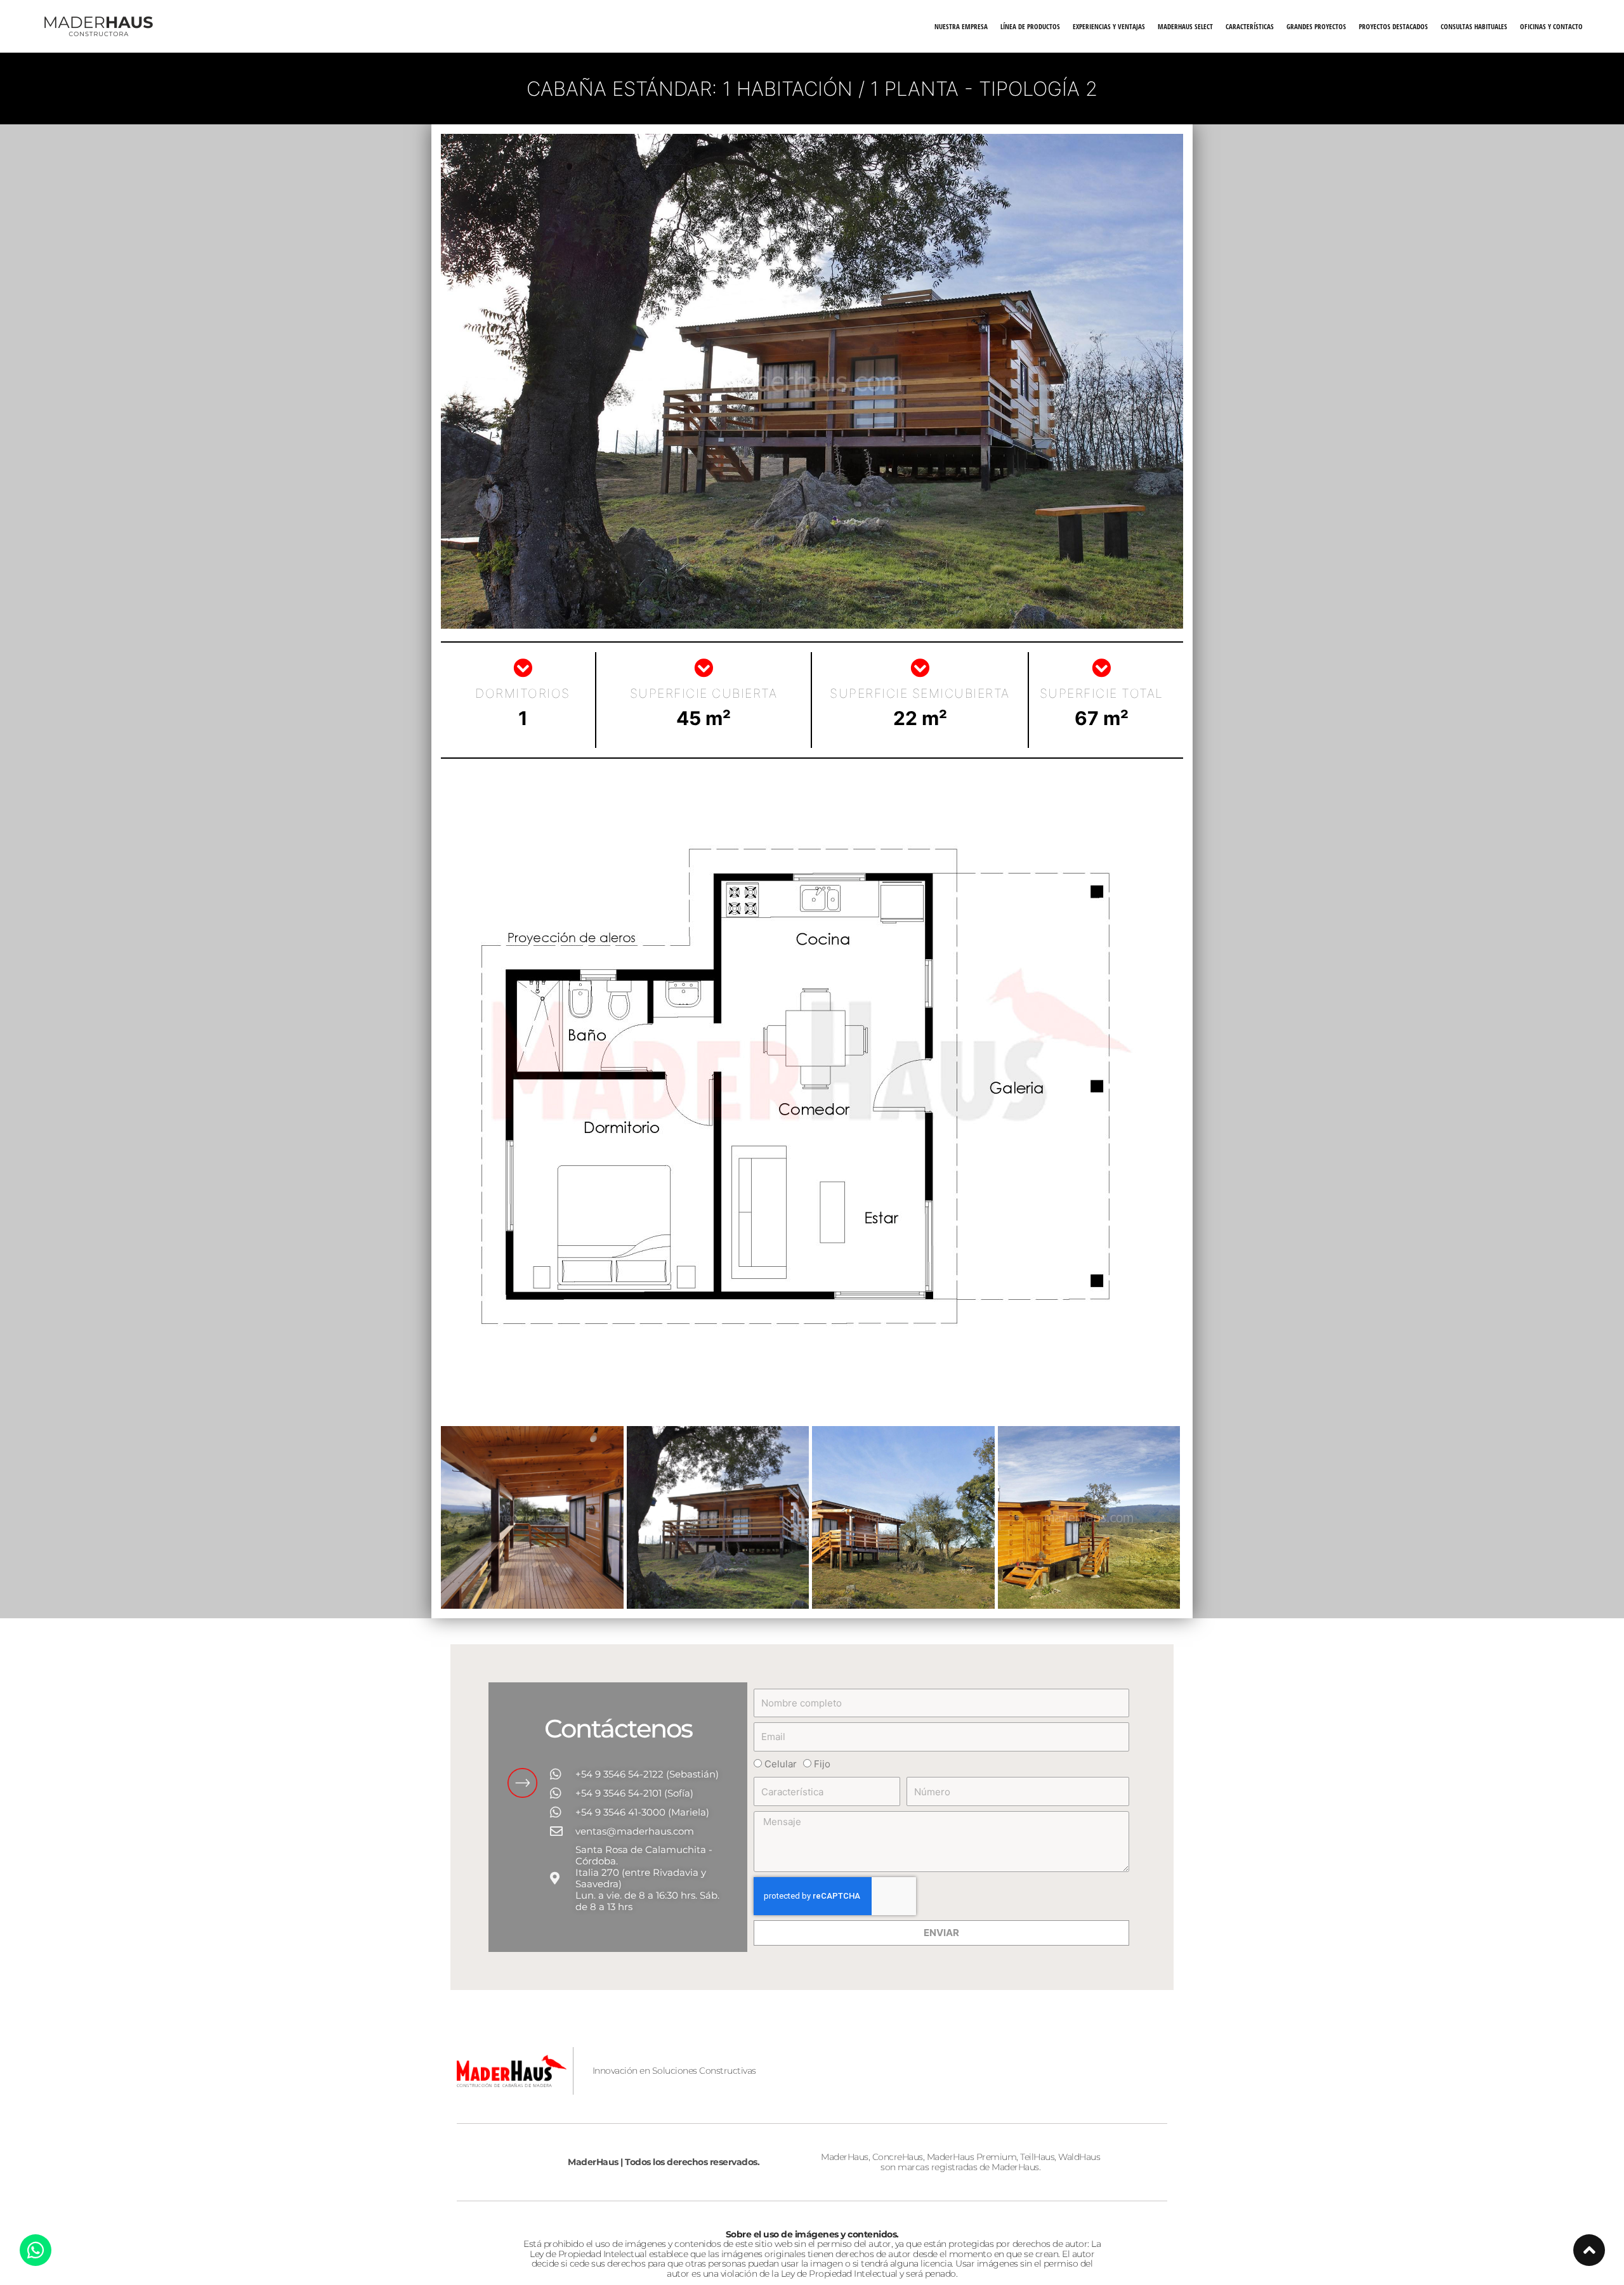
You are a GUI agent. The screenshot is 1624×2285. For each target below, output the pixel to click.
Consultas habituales (1474, 26)
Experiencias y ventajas (1109, 26)
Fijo (822, 1764)
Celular (781, 1764)
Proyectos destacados (1393, 26)
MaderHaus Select (1185, 26)
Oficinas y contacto (1551, 26)
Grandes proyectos (1316, 26)
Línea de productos (1030, 26)
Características (1250, 26)
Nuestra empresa (961, 26)
